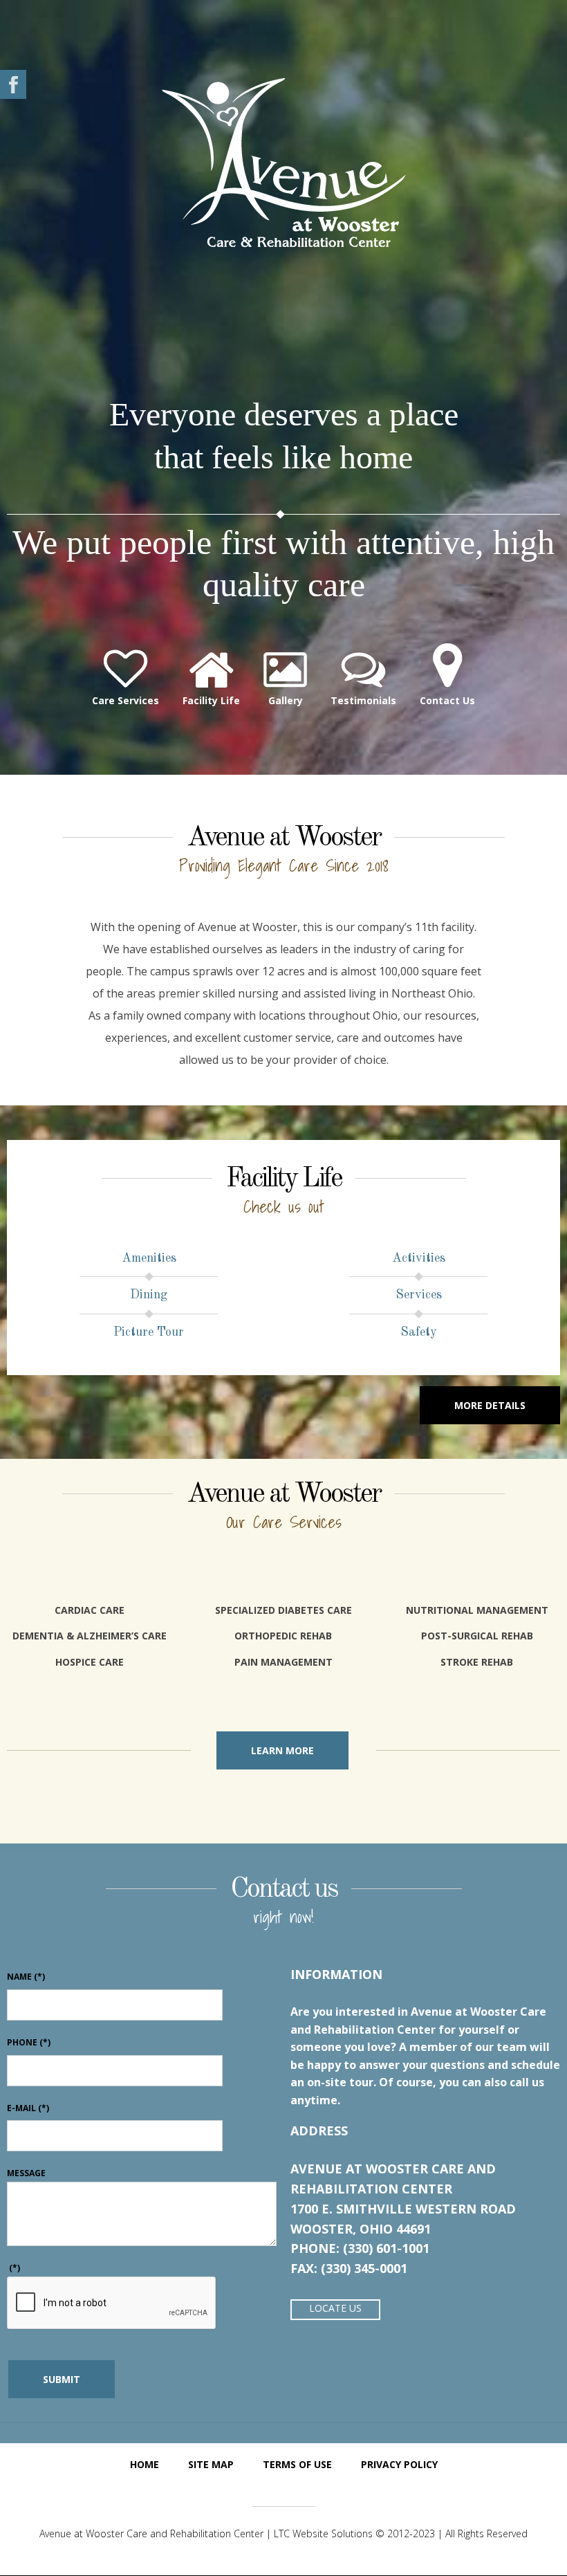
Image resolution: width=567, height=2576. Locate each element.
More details (490, 1405)
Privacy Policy (399, 2464)
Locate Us (335, 2308)
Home (145, 2464)
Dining (149, 1295)
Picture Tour (149, 1332)
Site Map (211, 2464)
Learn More (282, 1750)
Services (419, 1295)
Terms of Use (297, 2464)
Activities (419, 1258)
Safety (419, 1332)
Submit (62, 2379)
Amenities (149, 1258)
